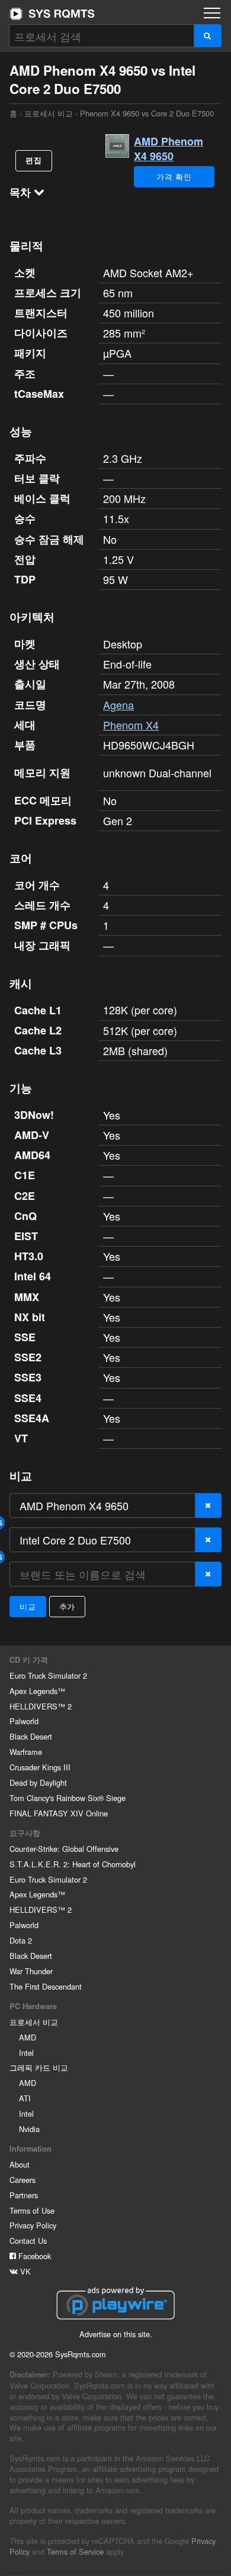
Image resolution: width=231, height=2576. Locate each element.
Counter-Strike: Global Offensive (64, 1849)
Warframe (26, 1752)
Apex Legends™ (37, 1691)
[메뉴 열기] (212, 13)
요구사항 (25, 1833)
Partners (24, 2195)
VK (24, 2271)
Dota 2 (21, 1940)
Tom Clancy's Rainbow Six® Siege (68, 1798)
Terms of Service (75, 2551)
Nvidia (29, 2129)
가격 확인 (174, 176)
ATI (25, 2098)
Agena (118, 705)
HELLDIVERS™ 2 (41, 1706)
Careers (23, 2180)
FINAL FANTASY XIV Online (59, 1813)
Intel (26, 2053)
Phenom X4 (131, 725)
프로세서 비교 (49, 113)
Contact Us (28, 2241)
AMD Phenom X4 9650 (169, 149)
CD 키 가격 (29, 1660)
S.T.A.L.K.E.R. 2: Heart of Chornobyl (73, 1864)
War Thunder (31, 1971)
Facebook (33, 2256)
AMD (28, 2037)
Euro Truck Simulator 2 (48, 1675)
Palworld (24, 1721)
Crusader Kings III (40, 1767)
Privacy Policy (33, 2225)
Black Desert (31, 1736)
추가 (68, 1606)
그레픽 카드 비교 (39, 2067)
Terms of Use (32, 2210)
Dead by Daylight (38, 1782)
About (20, 2164)
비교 (28, 1606)
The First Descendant (46, 1986)
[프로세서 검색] (208, 36)
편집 (34, 160)
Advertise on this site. (116, 2334)
